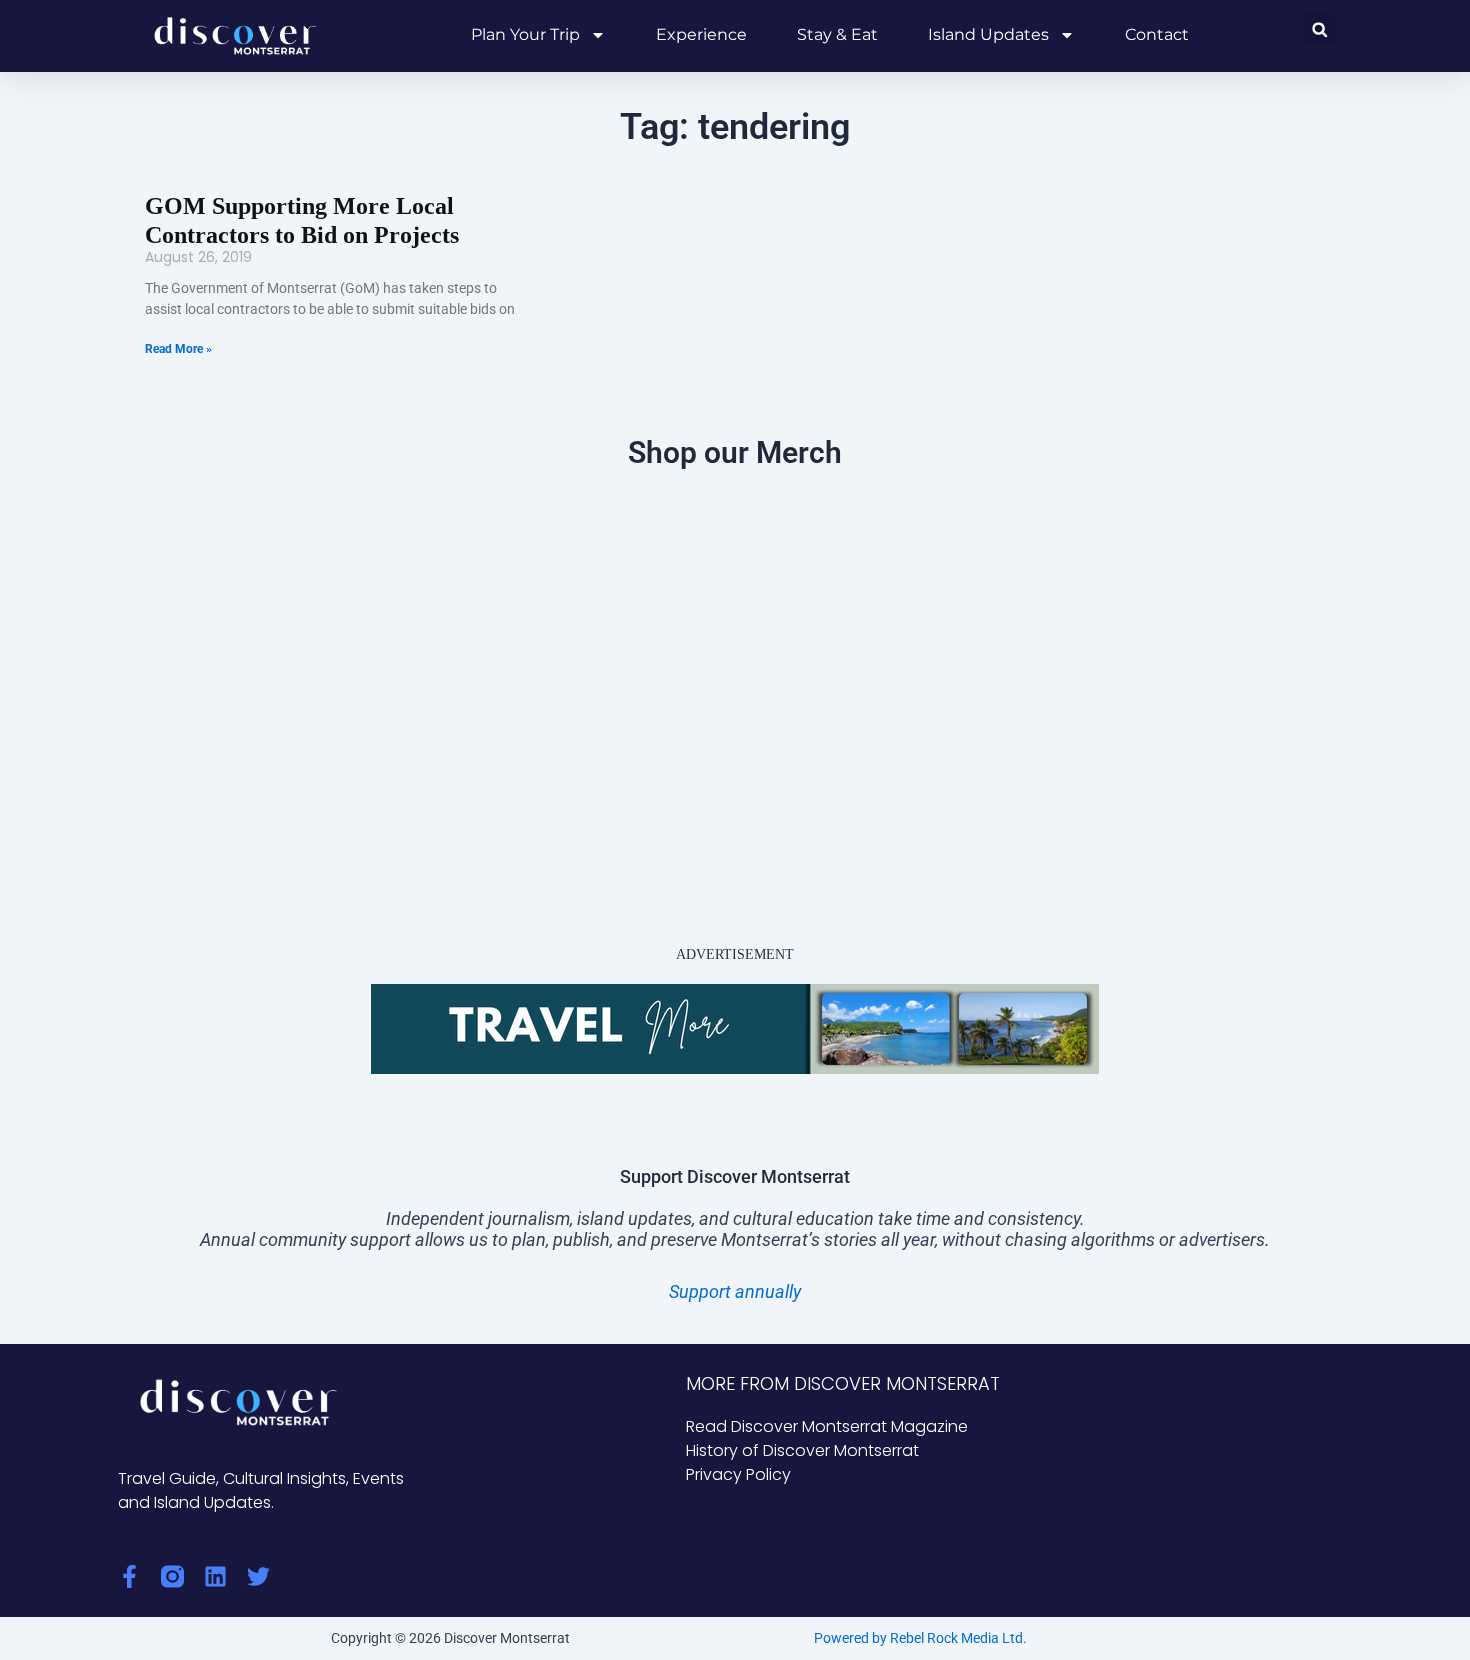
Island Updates (988, 34)
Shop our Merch (735, 452)
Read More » (178, 349)
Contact (1157, 34)
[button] (1319, 29)
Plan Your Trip (525, 34)
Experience (701, 34)
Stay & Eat (837, 34)
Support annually (735, 1291)
